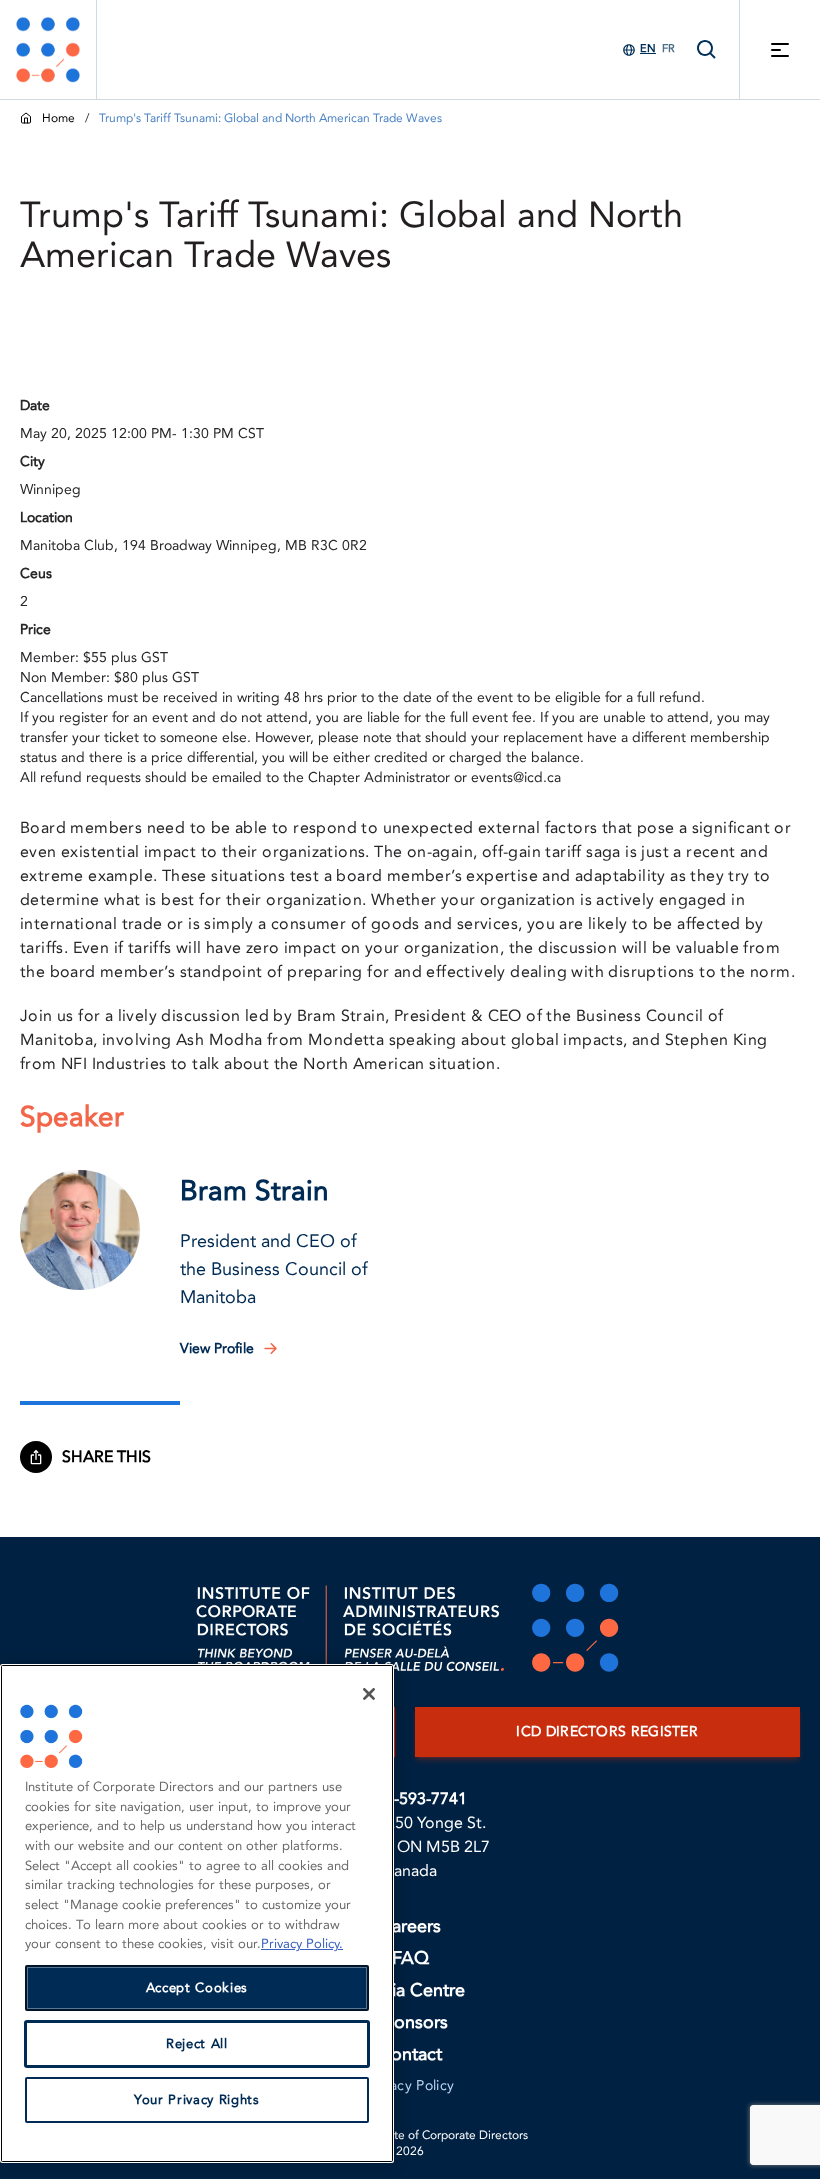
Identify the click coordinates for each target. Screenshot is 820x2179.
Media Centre (410, 1990)
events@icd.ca (516, 777)
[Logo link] (48, 49)
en (648, 48)
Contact (410, 2054)
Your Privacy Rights (196, 2100)
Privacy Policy (410, 2085)
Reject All (197, 2044)
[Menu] (780, 49)
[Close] (369, 1694)
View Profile (217, 1348)
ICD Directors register (607, 1731)
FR (668, 48)
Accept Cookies (197, 1988)
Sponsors (410, 2022)
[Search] (707, 49)
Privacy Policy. (302, 1944)
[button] (80, 1230)
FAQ (410, 1958)
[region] (197, 1913)
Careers (410, 1926)
